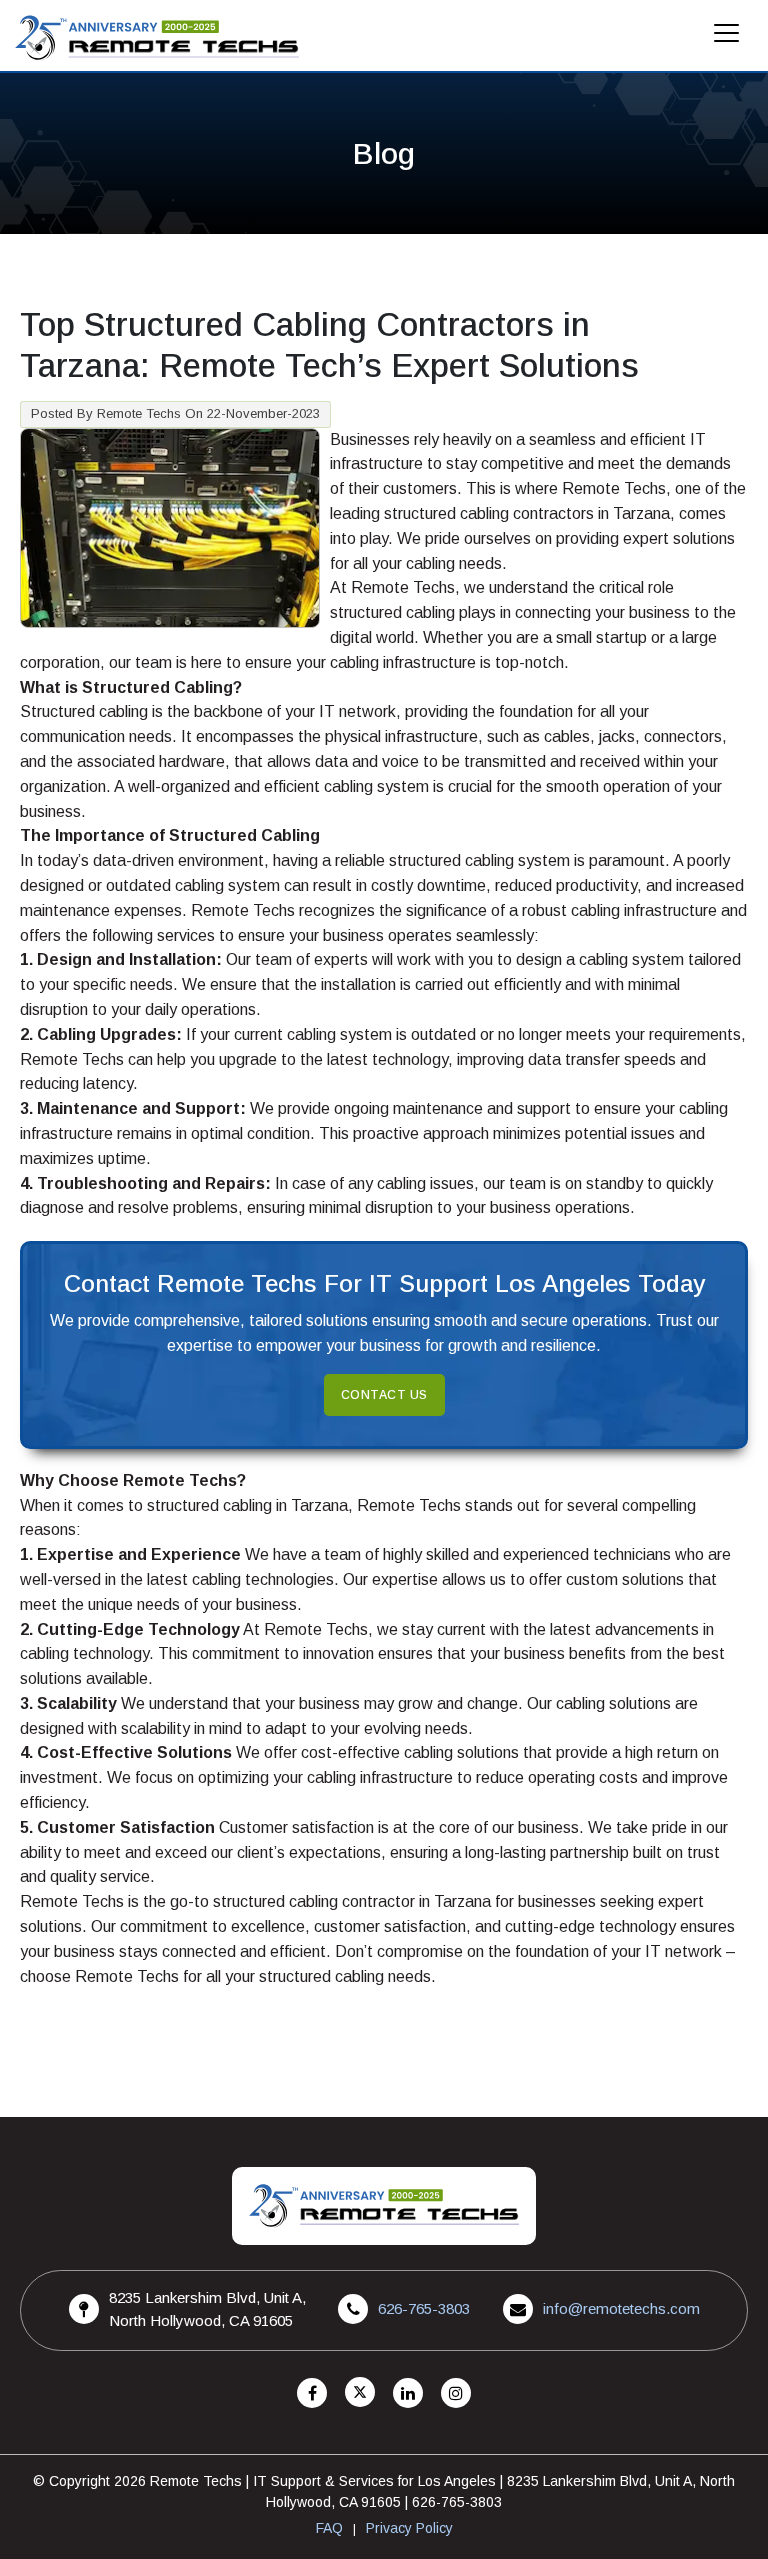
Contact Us (384, 1395)
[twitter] (360, 2393)
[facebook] (312, 2393)
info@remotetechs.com (621, 2308)
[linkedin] (408, 2393)
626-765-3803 (424, 2308)
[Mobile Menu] (727, 38)
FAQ (329, 2528)
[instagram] (456, 2393)
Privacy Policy (409, 2528)
